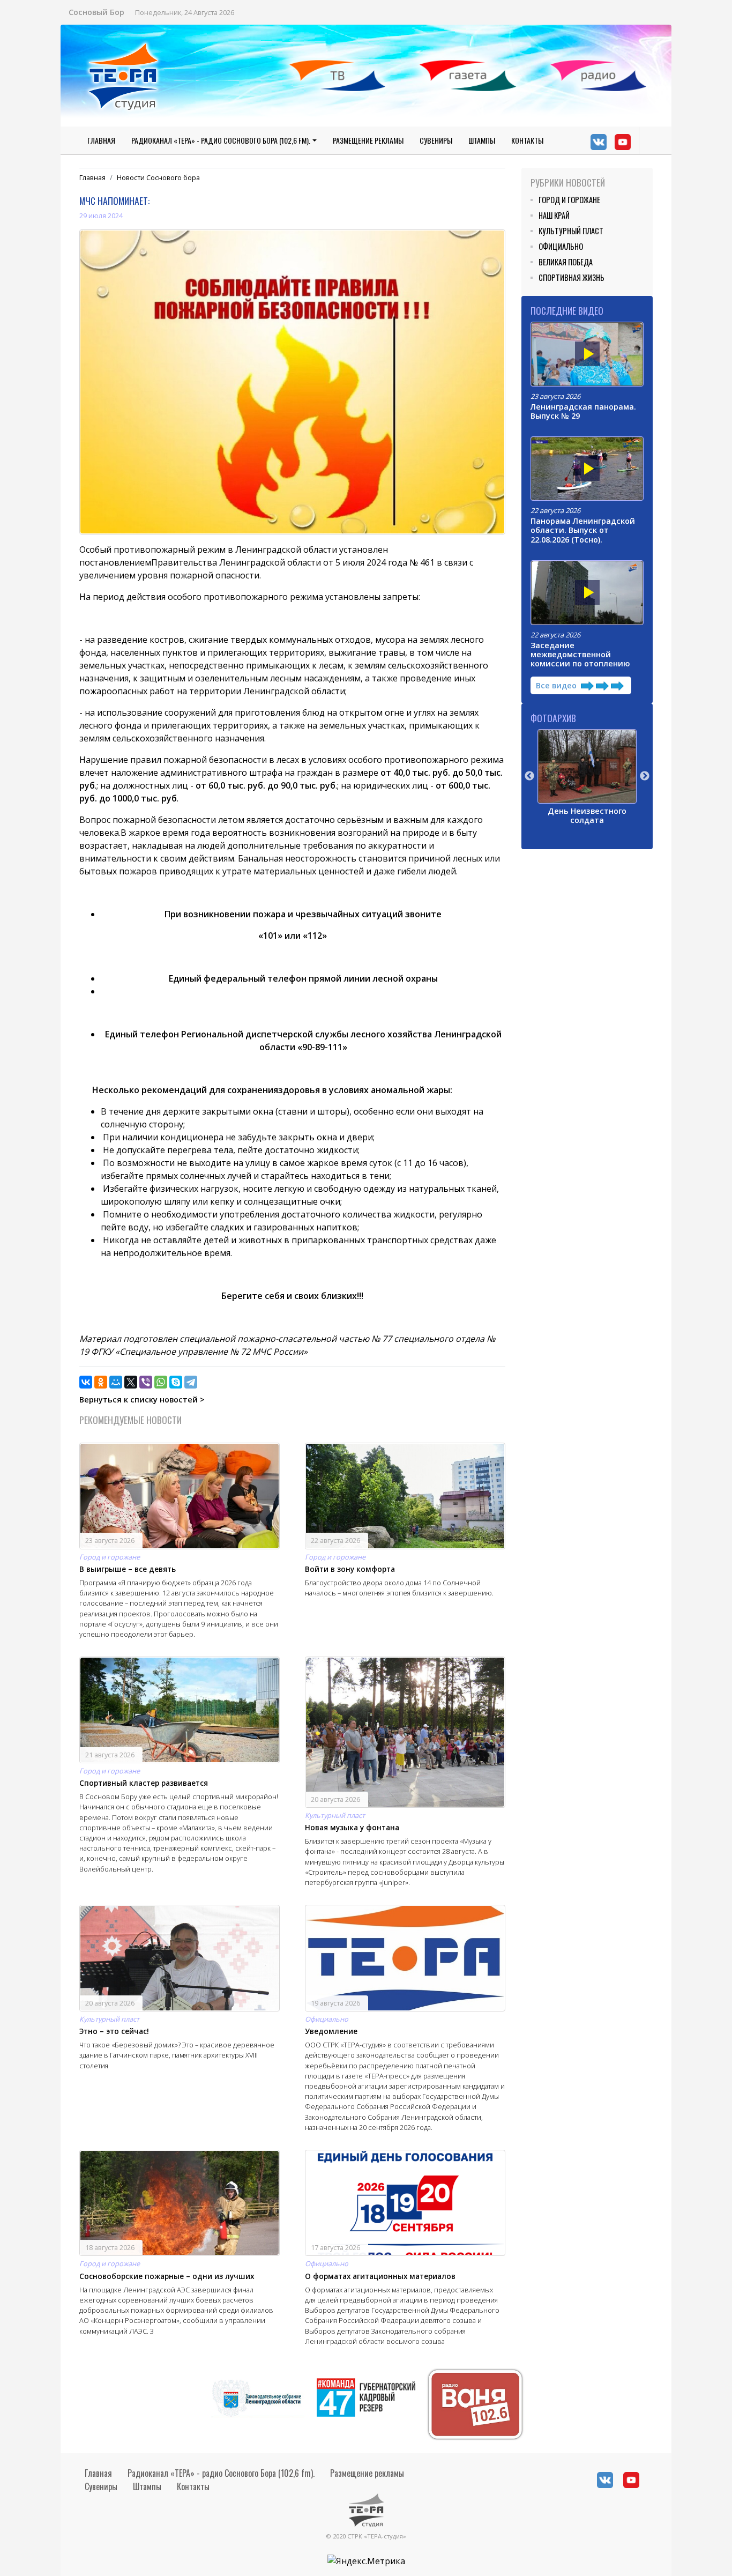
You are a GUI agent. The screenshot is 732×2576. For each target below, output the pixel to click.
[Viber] (146, 1382)
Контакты (527, 140)
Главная (101, 140)
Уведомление (331, 2031)
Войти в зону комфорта (350, 1569)
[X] (131, 1382)
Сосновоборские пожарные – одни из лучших (167, 2276)
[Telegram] (191, 1382)
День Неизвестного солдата (587, 815)
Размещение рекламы (368, 140)
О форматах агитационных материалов (380, 2276)
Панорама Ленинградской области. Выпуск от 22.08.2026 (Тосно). (583, 530)
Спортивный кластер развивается (144, 1783)
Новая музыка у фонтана (352, 1827)
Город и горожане (110, 1557)
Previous (529, 776)
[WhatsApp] (161, 1382)
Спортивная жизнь (572, 277)
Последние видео (567, 310)
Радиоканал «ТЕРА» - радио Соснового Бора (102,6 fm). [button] (221, 140)
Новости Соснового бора (158, 177)
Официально (327, 2019)
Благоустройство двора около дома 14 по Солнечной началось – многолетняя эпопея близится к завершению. (399, 1588)
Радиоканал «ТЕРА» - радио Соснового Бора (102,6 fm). (221, 2473)
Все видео (557, 685)
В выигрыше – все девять (128, 1569)
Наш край (554, 215)
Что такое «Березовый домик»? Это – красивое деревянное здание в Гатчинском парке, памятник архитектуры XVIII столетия (177, 2055)
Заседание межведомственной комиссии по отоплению (580, 655)
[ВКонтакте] (86, 1382)
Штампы (482, 140)
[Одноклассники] (101, 1382)
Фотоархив (553, 718)
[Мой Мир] (116, 1382)
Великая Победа (566, 262)
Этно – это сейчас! (114, 2031)
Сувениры (436, 140)
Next (645, 776)
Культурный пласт (335, 1815)
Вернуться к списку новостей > (142, 1400)
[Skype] (176, 1382)
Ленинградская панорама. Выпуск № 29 (583, 411)
